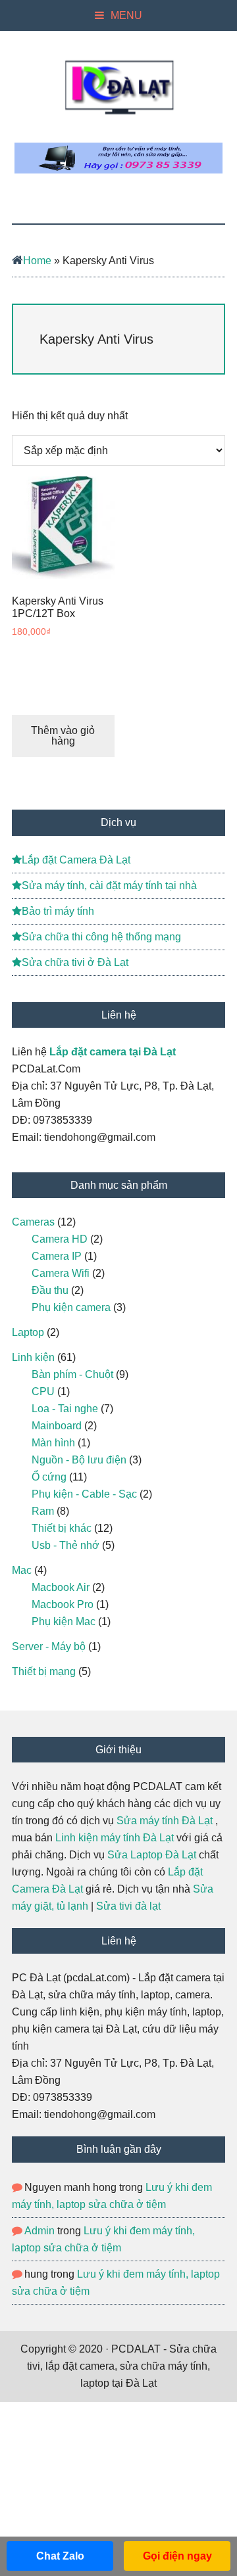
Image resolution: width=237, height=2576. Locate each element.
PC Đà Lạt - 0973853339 (118, 87)
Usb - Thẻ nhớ (66, 1545)
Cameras (33, 1222)
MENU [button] (126, 15)
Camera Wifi (61, 1273)
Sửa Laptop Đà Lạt (152, 1855)
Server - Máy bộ (49, 1646)
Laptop (28, 1332)
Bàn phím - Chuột (72, 1374)
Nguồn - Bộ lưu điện (79, 1460)
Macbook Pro (63, 1604)
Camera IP (57, 1256)
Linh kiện (33, 1357)
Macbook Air (61, 1587)
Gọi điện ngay (177, 2556)
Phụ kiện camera (71, 1307)
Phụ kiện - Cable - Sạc (84, 1494)
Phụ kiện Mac (64, 1621)
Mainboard (57, 1426)
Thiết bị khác (62, 1528)
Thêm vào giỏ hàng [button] (63, 736)
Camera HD (60, 1239)
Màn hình (53, 1443)
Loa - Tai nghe (65, 1409)
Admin (39, 2231)
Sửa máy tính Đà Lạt (165, 1821)
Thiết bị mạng (44, 1671)
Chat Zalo (60, 2556)
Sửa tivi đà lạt (128, 1906)
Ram (43, 1511)
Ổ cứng (49, 1477)
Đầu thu (50, 1290)
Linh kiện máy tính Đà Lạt (115, 1838)
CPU (43, 1391)
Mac (22, 1570)
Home (37, 261)
